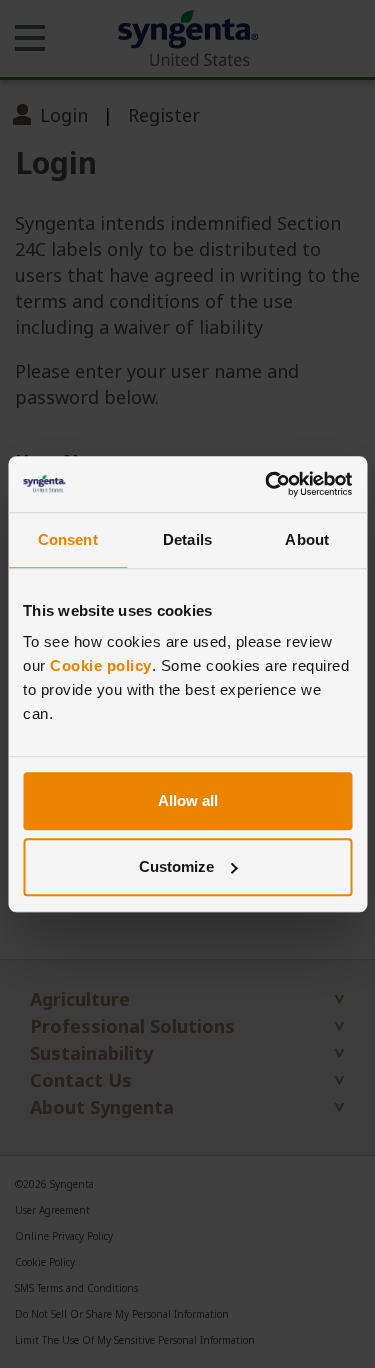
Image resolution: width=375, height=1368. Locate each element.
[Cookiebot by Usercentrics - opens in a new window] (267, 484)
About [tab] (307, 539)
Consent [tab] (68, 539)
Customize (176, 866)
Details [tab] (187, 539)
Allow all (188, 800)
